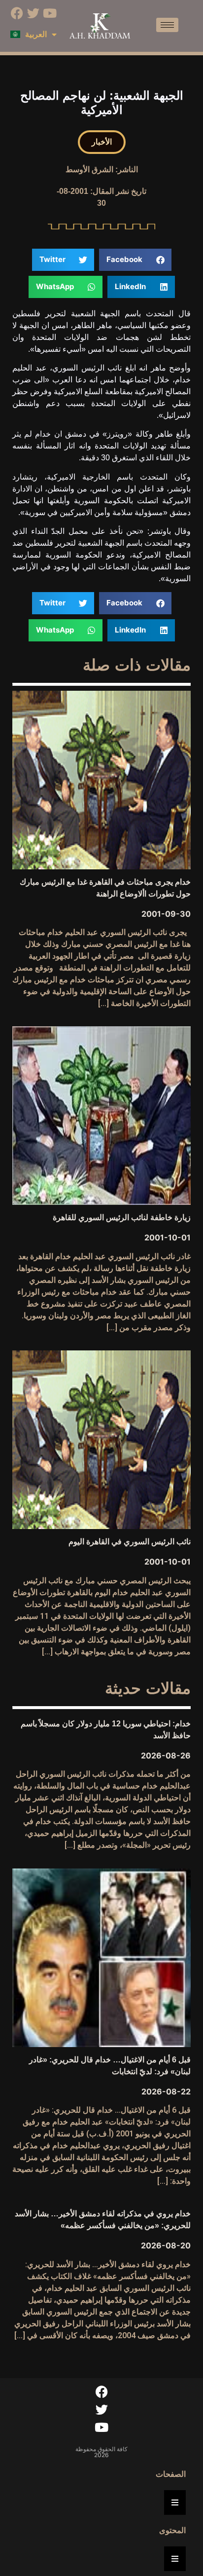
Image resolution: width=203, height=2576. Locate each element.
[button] (102, 142)
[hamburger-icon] (167, 25)
